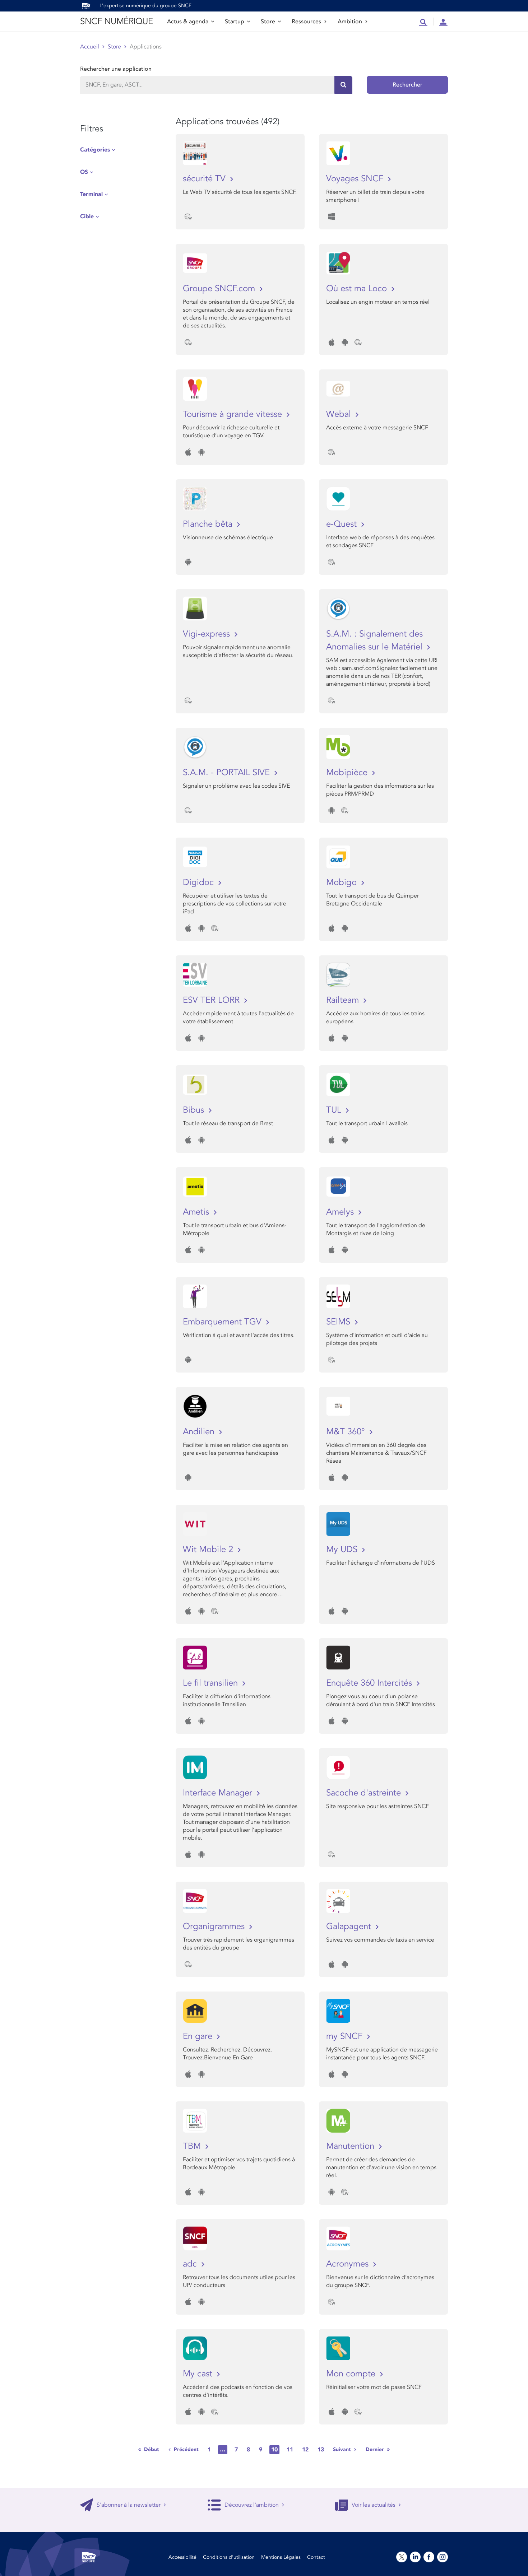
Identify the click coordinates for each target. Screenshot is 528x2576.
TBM (193, 2146)
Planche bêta (209, 524)
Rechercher (407, 85)
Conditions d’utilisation (229, 2557)
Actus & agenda (188, 22)
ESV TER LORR (212, 1000)
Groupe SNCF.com (220, 288)
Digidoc (200, 882)
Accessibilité (182, 2557)
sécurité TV (205, 179)
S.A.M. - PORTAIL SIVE (228, 772)
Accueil (90, 47)
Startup (235, 22)
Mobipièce (348, 772)
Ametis (197, 1212)
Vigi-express (208, 634)
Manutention (351, 2146)
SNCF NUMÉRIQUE (116, 21)
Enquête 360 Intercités (370, 1683)
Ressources (306, 22)
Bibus (195, 1110)
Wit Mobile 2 (209, 1549)
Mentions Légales (281, 2557)
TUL (335, 1110)
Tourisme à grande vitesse (234, 414)
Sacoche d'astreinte (365, 1793)
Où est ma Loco (358, 288)
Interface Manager (219, 1793)
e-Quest (343, 524)
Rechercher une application (116, 69)
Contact (316, 2557)
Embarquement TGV (223, 1322)
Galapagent (350, 1926)
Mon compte (352, 2374)
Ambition (350, 22)
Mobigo (343, 882)
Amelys (341, 1212)
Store (268, 22)
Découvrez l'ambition (252, 2505)
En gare (199, 2036)
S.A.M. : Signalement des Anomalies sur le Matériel (376, 640)
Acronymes (349, 2264)
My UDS (343, 1549)
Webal (340, 414)
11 (290, 2450)
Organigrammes (215, 1926)
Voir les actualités (374, 2505)
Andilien (200, 1432)
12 (305, 2450)
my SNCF (346, 2036)
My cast (199, 2374)
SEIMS (339, 1322)
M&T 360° (347, 1432)
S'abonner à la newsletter (129, 2505)
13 (321, 2450)
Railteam (344, 1000)
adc (191, 2264)
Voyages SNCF (356, 179)
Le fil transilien (212, 1683)
